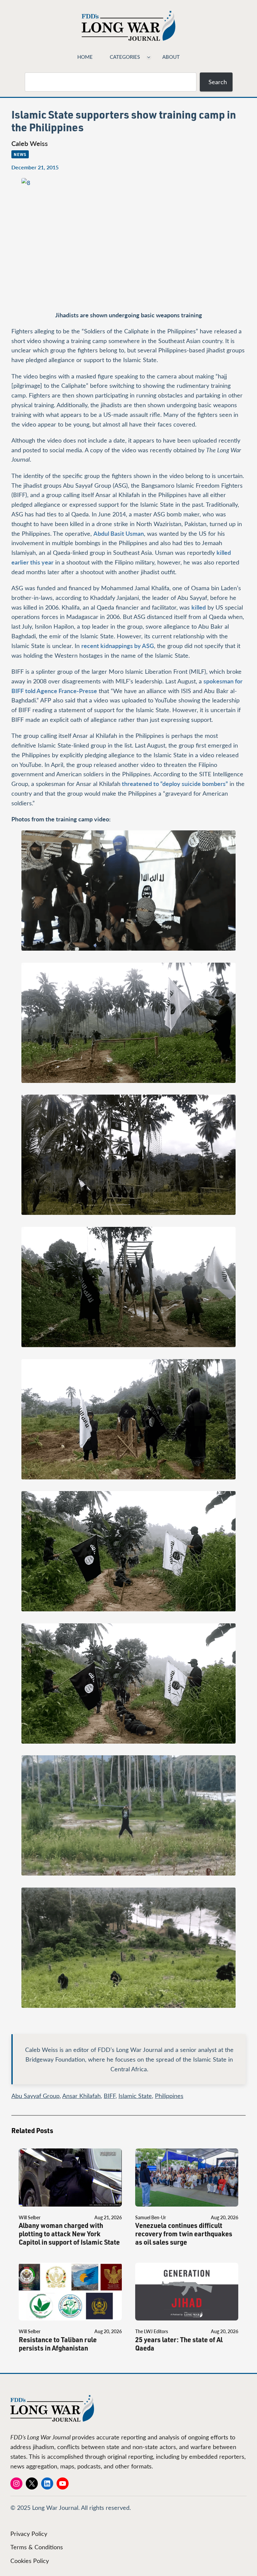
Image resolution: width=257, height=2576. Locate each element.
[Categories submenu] (149, 57)
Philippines (169, 2096)
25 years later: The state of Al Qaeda (179, 2344)
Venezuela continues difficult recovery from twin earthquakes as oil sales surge (184, 2234)
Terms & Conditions (37, 2547)
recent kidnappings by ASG (118, 646)
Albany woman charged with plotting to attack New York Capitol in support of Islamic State (69, 2234)
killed (199, 607)
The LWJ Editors (152, 2331)
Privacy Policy (29, 2534)
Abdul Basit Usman (119, 533)
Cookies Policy (30, 2561)
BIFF (110, 2096)
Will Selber (30, 2217)
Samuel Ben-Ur (151, 2217)
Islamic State (135, 2096)
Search (218, 82)
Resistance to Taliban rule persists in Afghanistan (58, 2344)
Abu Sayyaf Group (35, 2096)
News (20, 154)
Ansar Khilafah (81, 2096)
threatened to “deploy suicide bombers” (174, 783)
